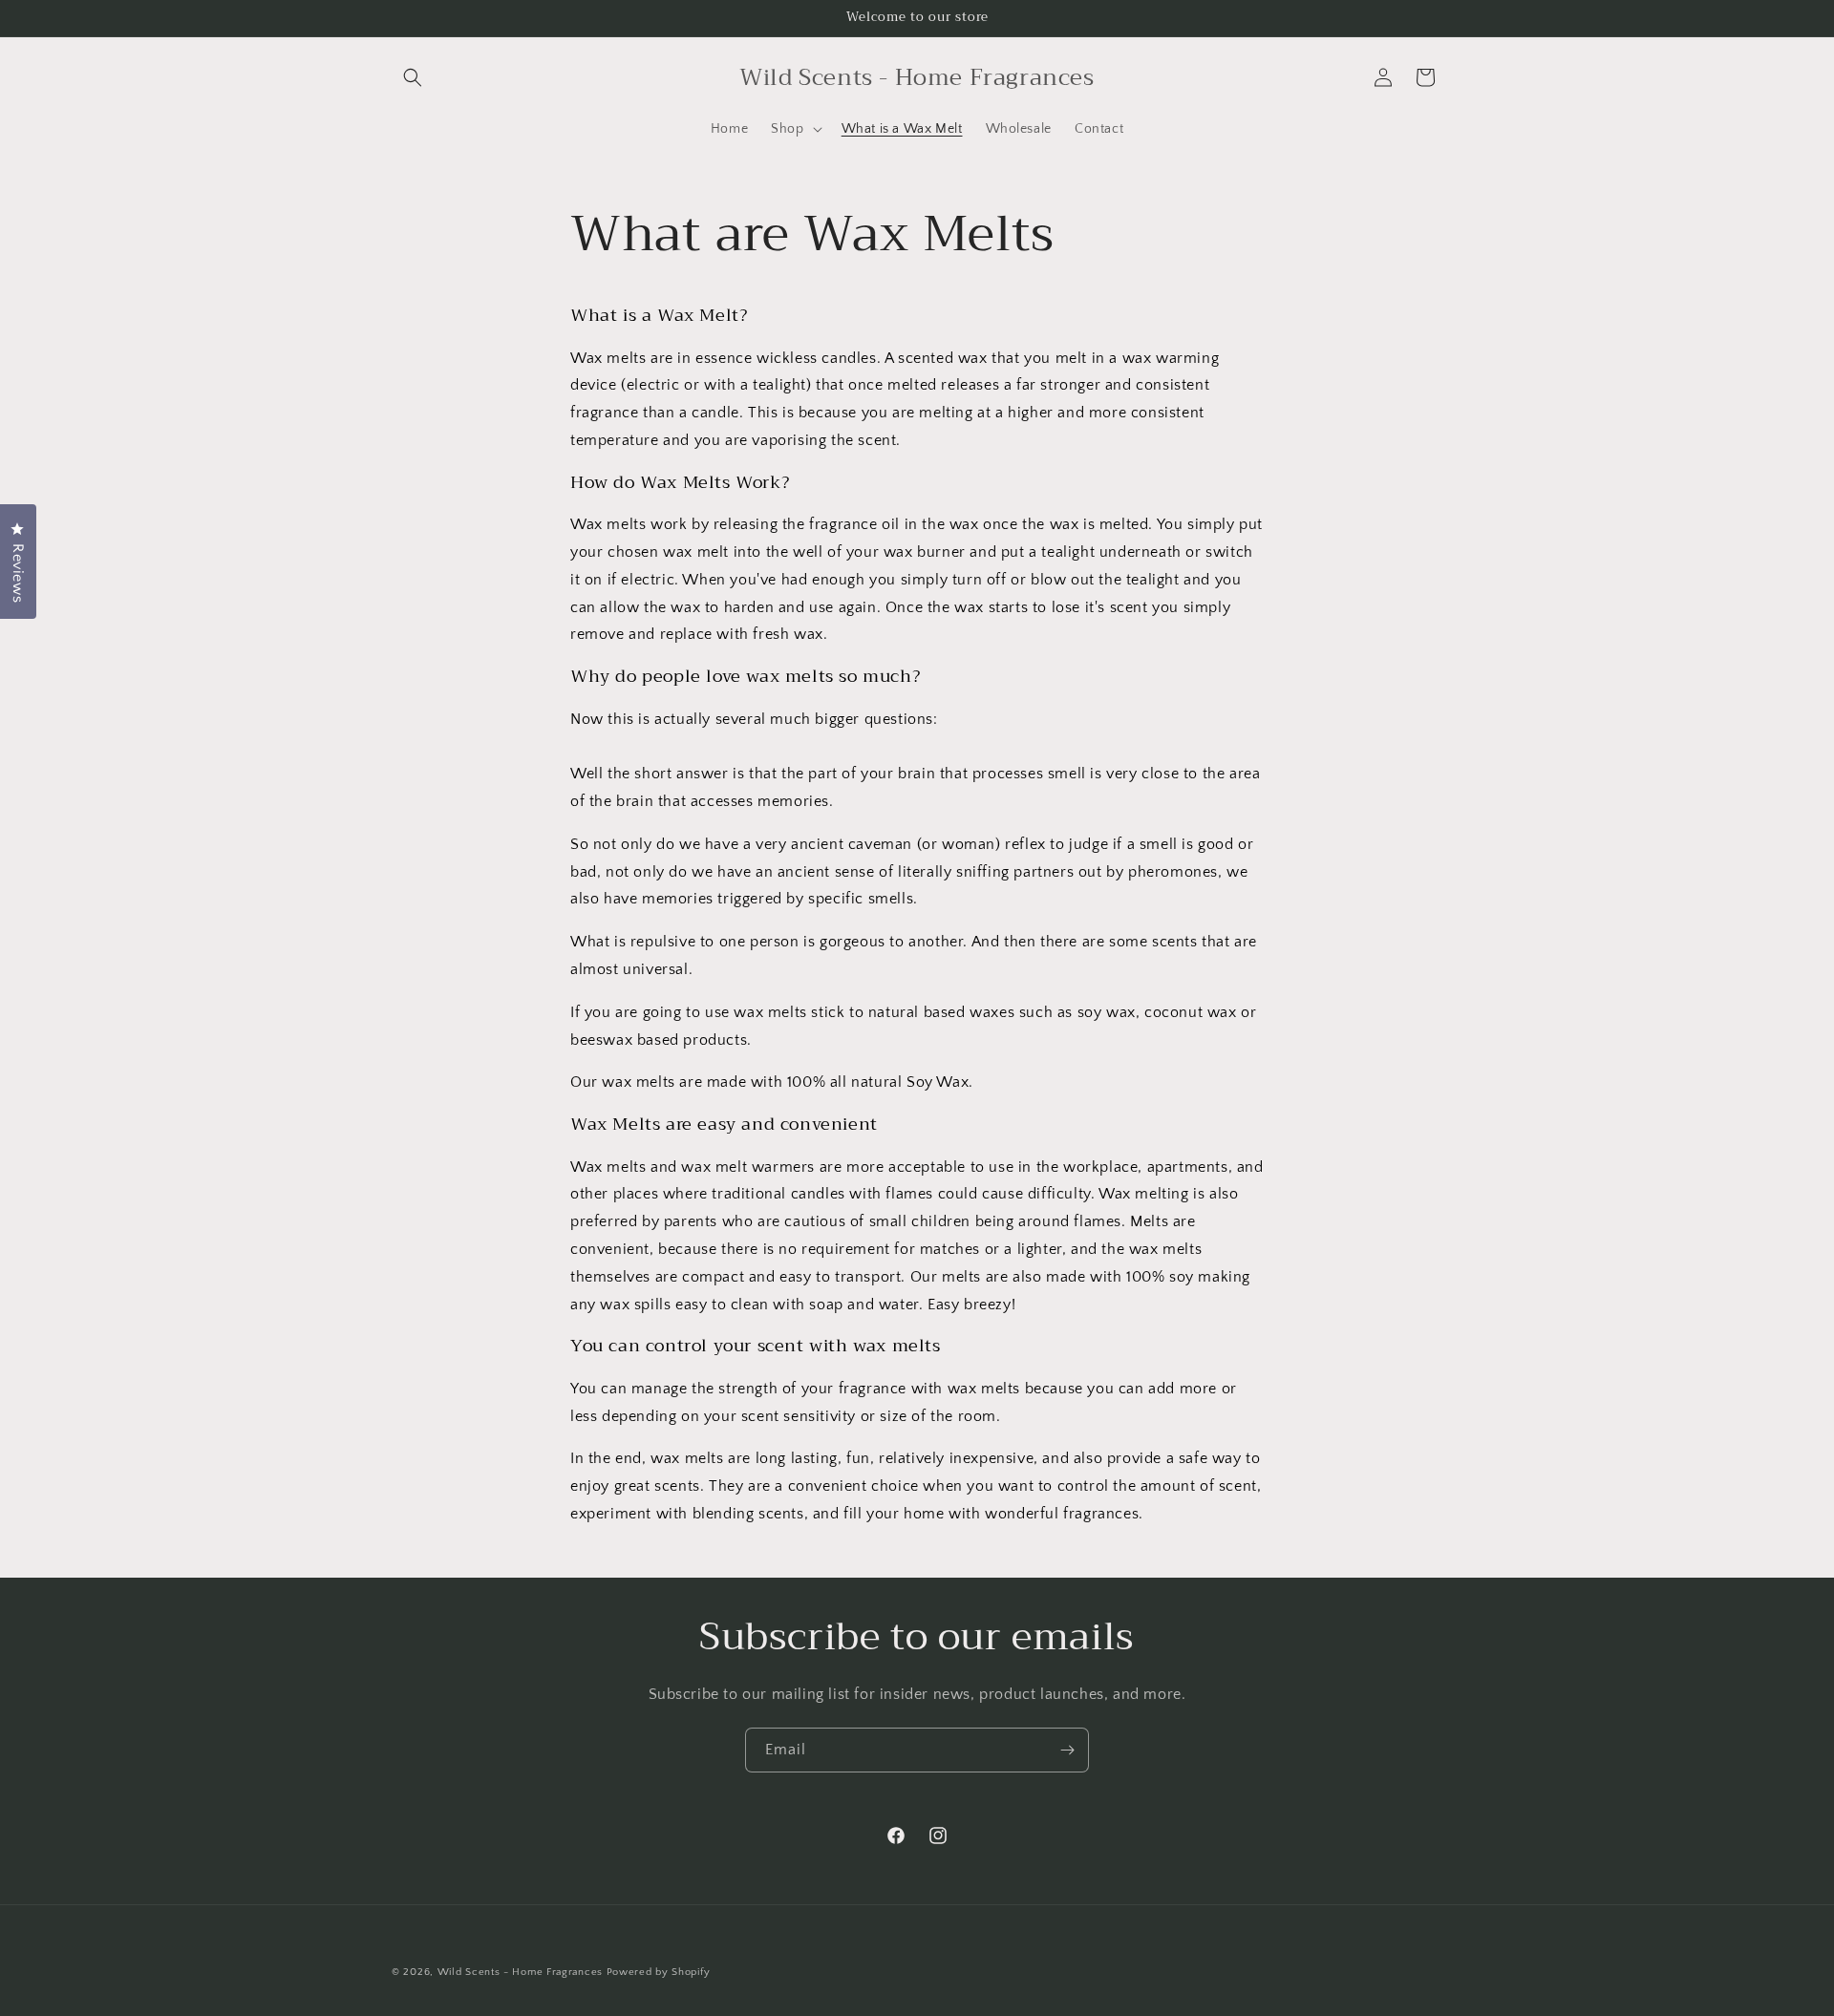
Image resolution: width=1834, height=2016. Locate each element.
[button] (413, 77)
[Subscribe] (1067, 1750)
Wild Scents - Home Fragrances (520, 1972)
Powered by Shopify (659, 1972)
